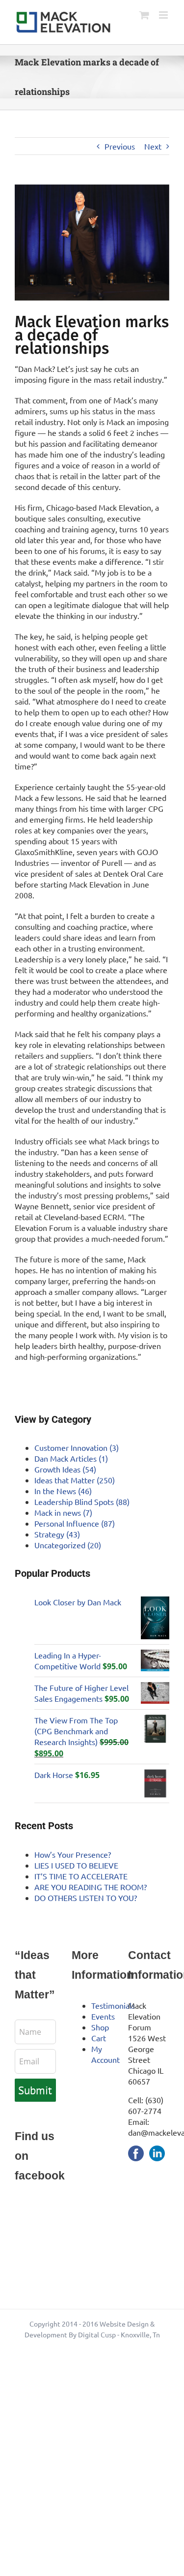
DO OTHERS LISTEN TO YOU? (86, 1898)
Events (103, 2016)
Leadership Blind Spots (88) (82, 1502)
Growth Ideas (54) (65, 1469)
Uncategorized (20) (68, 1545)
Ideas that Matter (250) (75, 1480)
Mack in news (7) (63, 1512)
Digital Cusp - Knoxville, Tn (119, 2334)
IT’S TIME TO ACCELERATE (81, 1876)
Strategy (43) (57, 1534)
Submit (35, 2090)
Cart (99, 2038)
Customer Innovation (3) (77, 1447)
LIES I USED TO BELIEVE (76, 1865)
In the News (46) (63, 1491)
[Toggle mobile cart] (144, 15)
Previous (120, 146)
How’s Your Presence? (73, 1854)
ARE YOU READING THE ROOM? (91, 1887)
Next (153, 146)
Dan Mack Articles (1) (71, 1458)
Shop (100, 2027)
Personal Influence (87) (75, 1523)
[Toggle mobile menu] (164, 15)
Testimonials (113, 2005)
